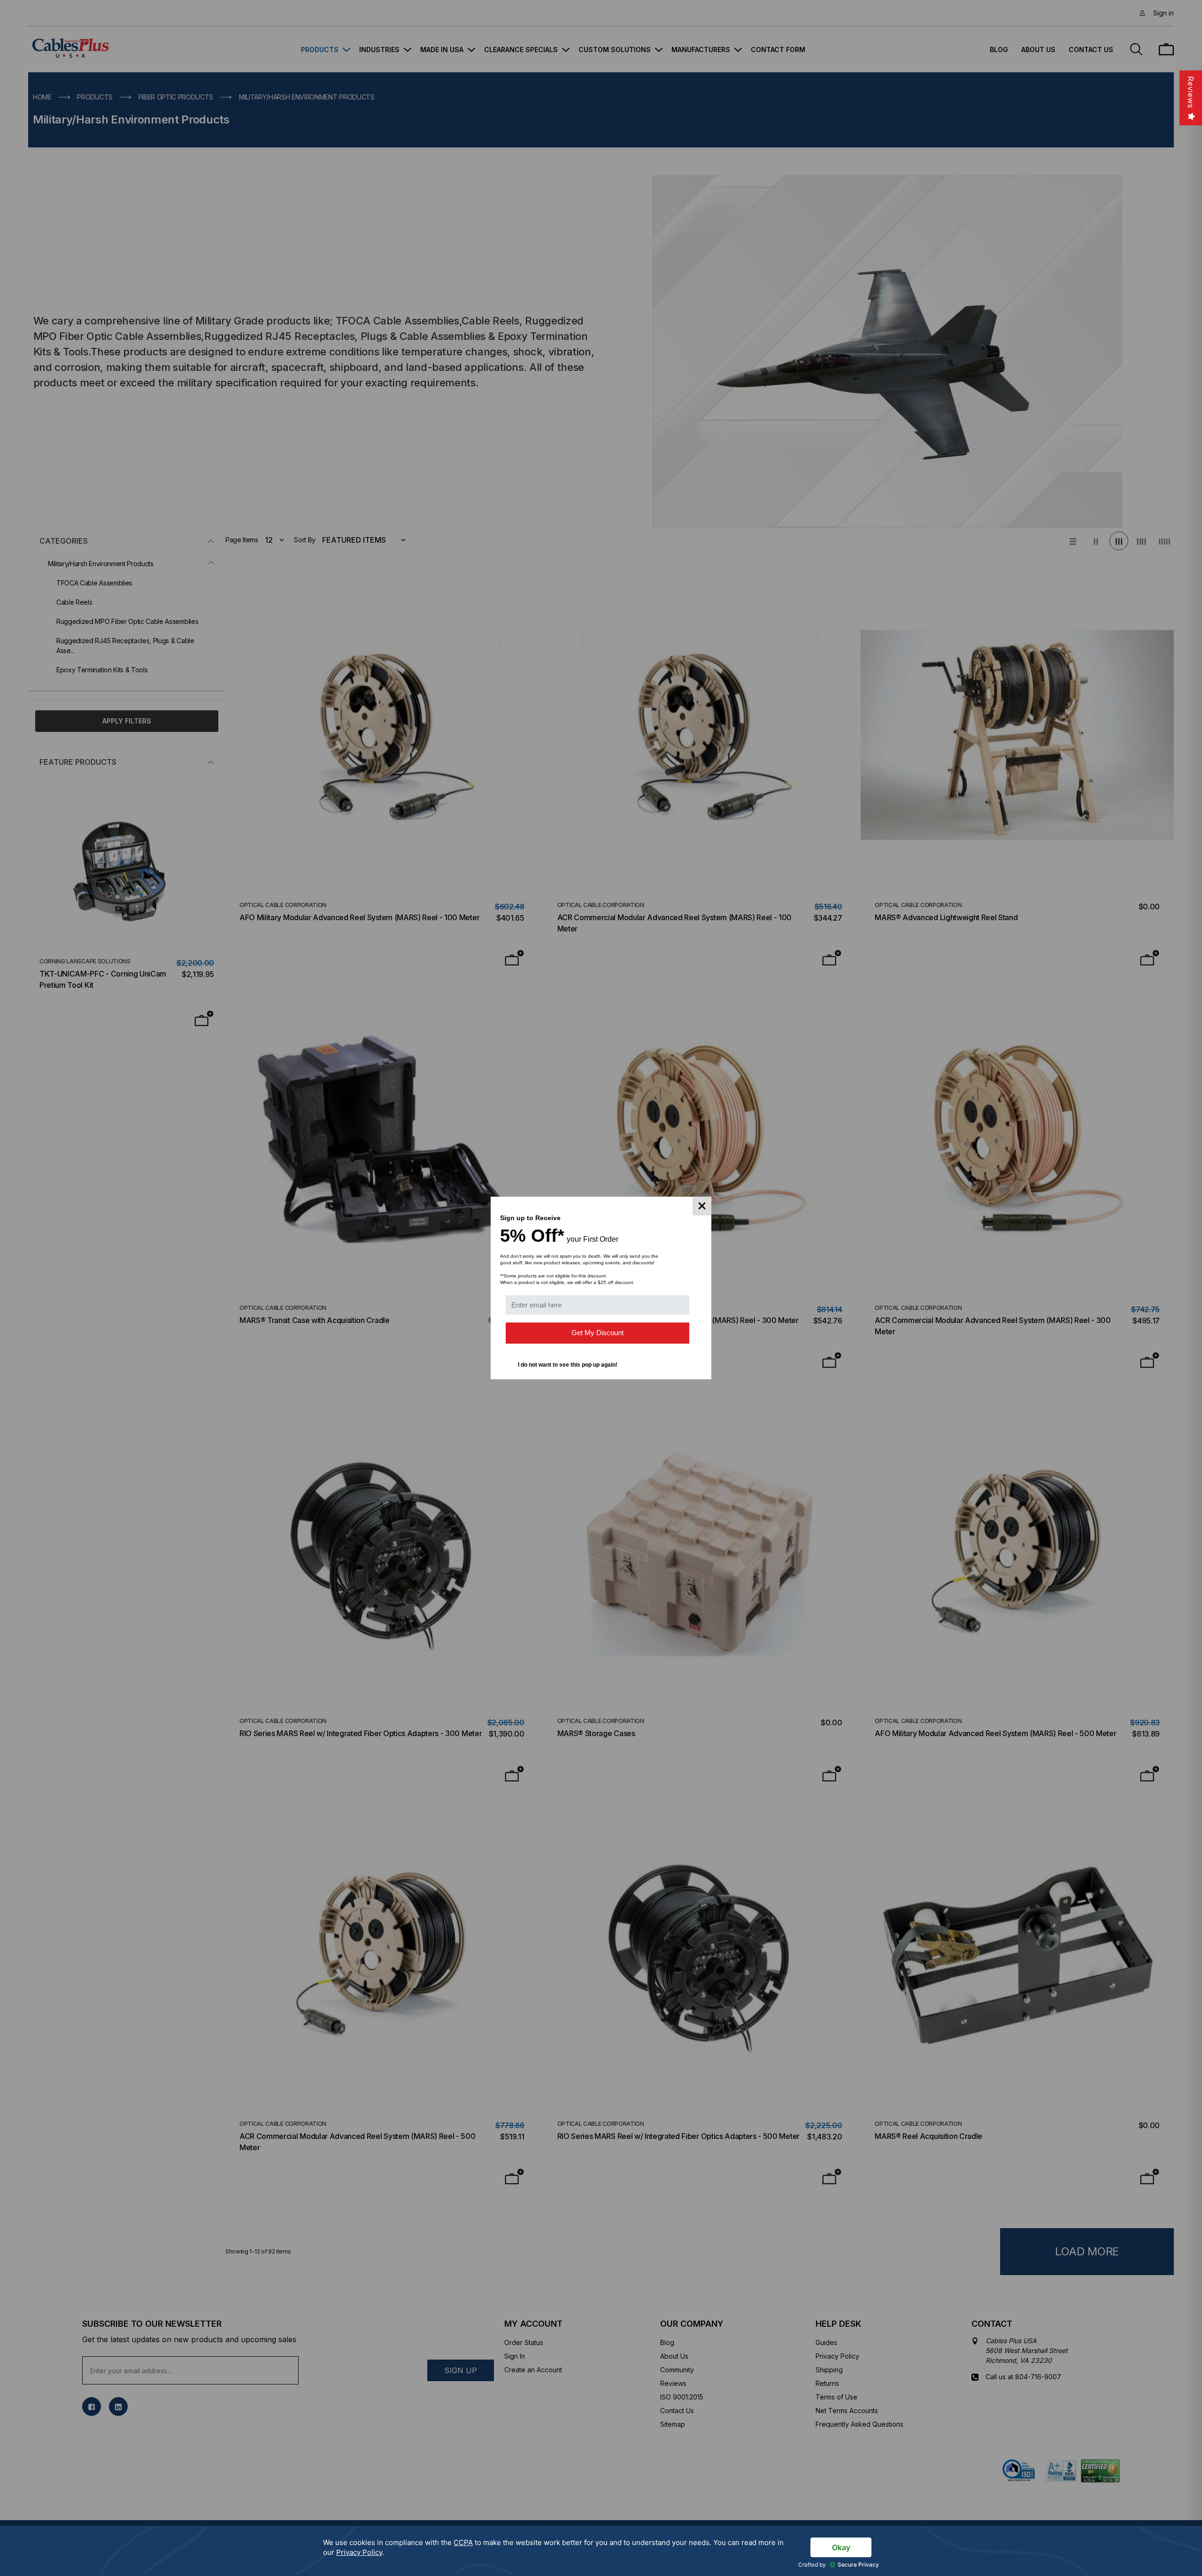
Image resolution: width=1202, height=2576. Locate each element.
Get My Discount (597, 1333)
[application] (601, 2551)
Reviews (1191, 92)
